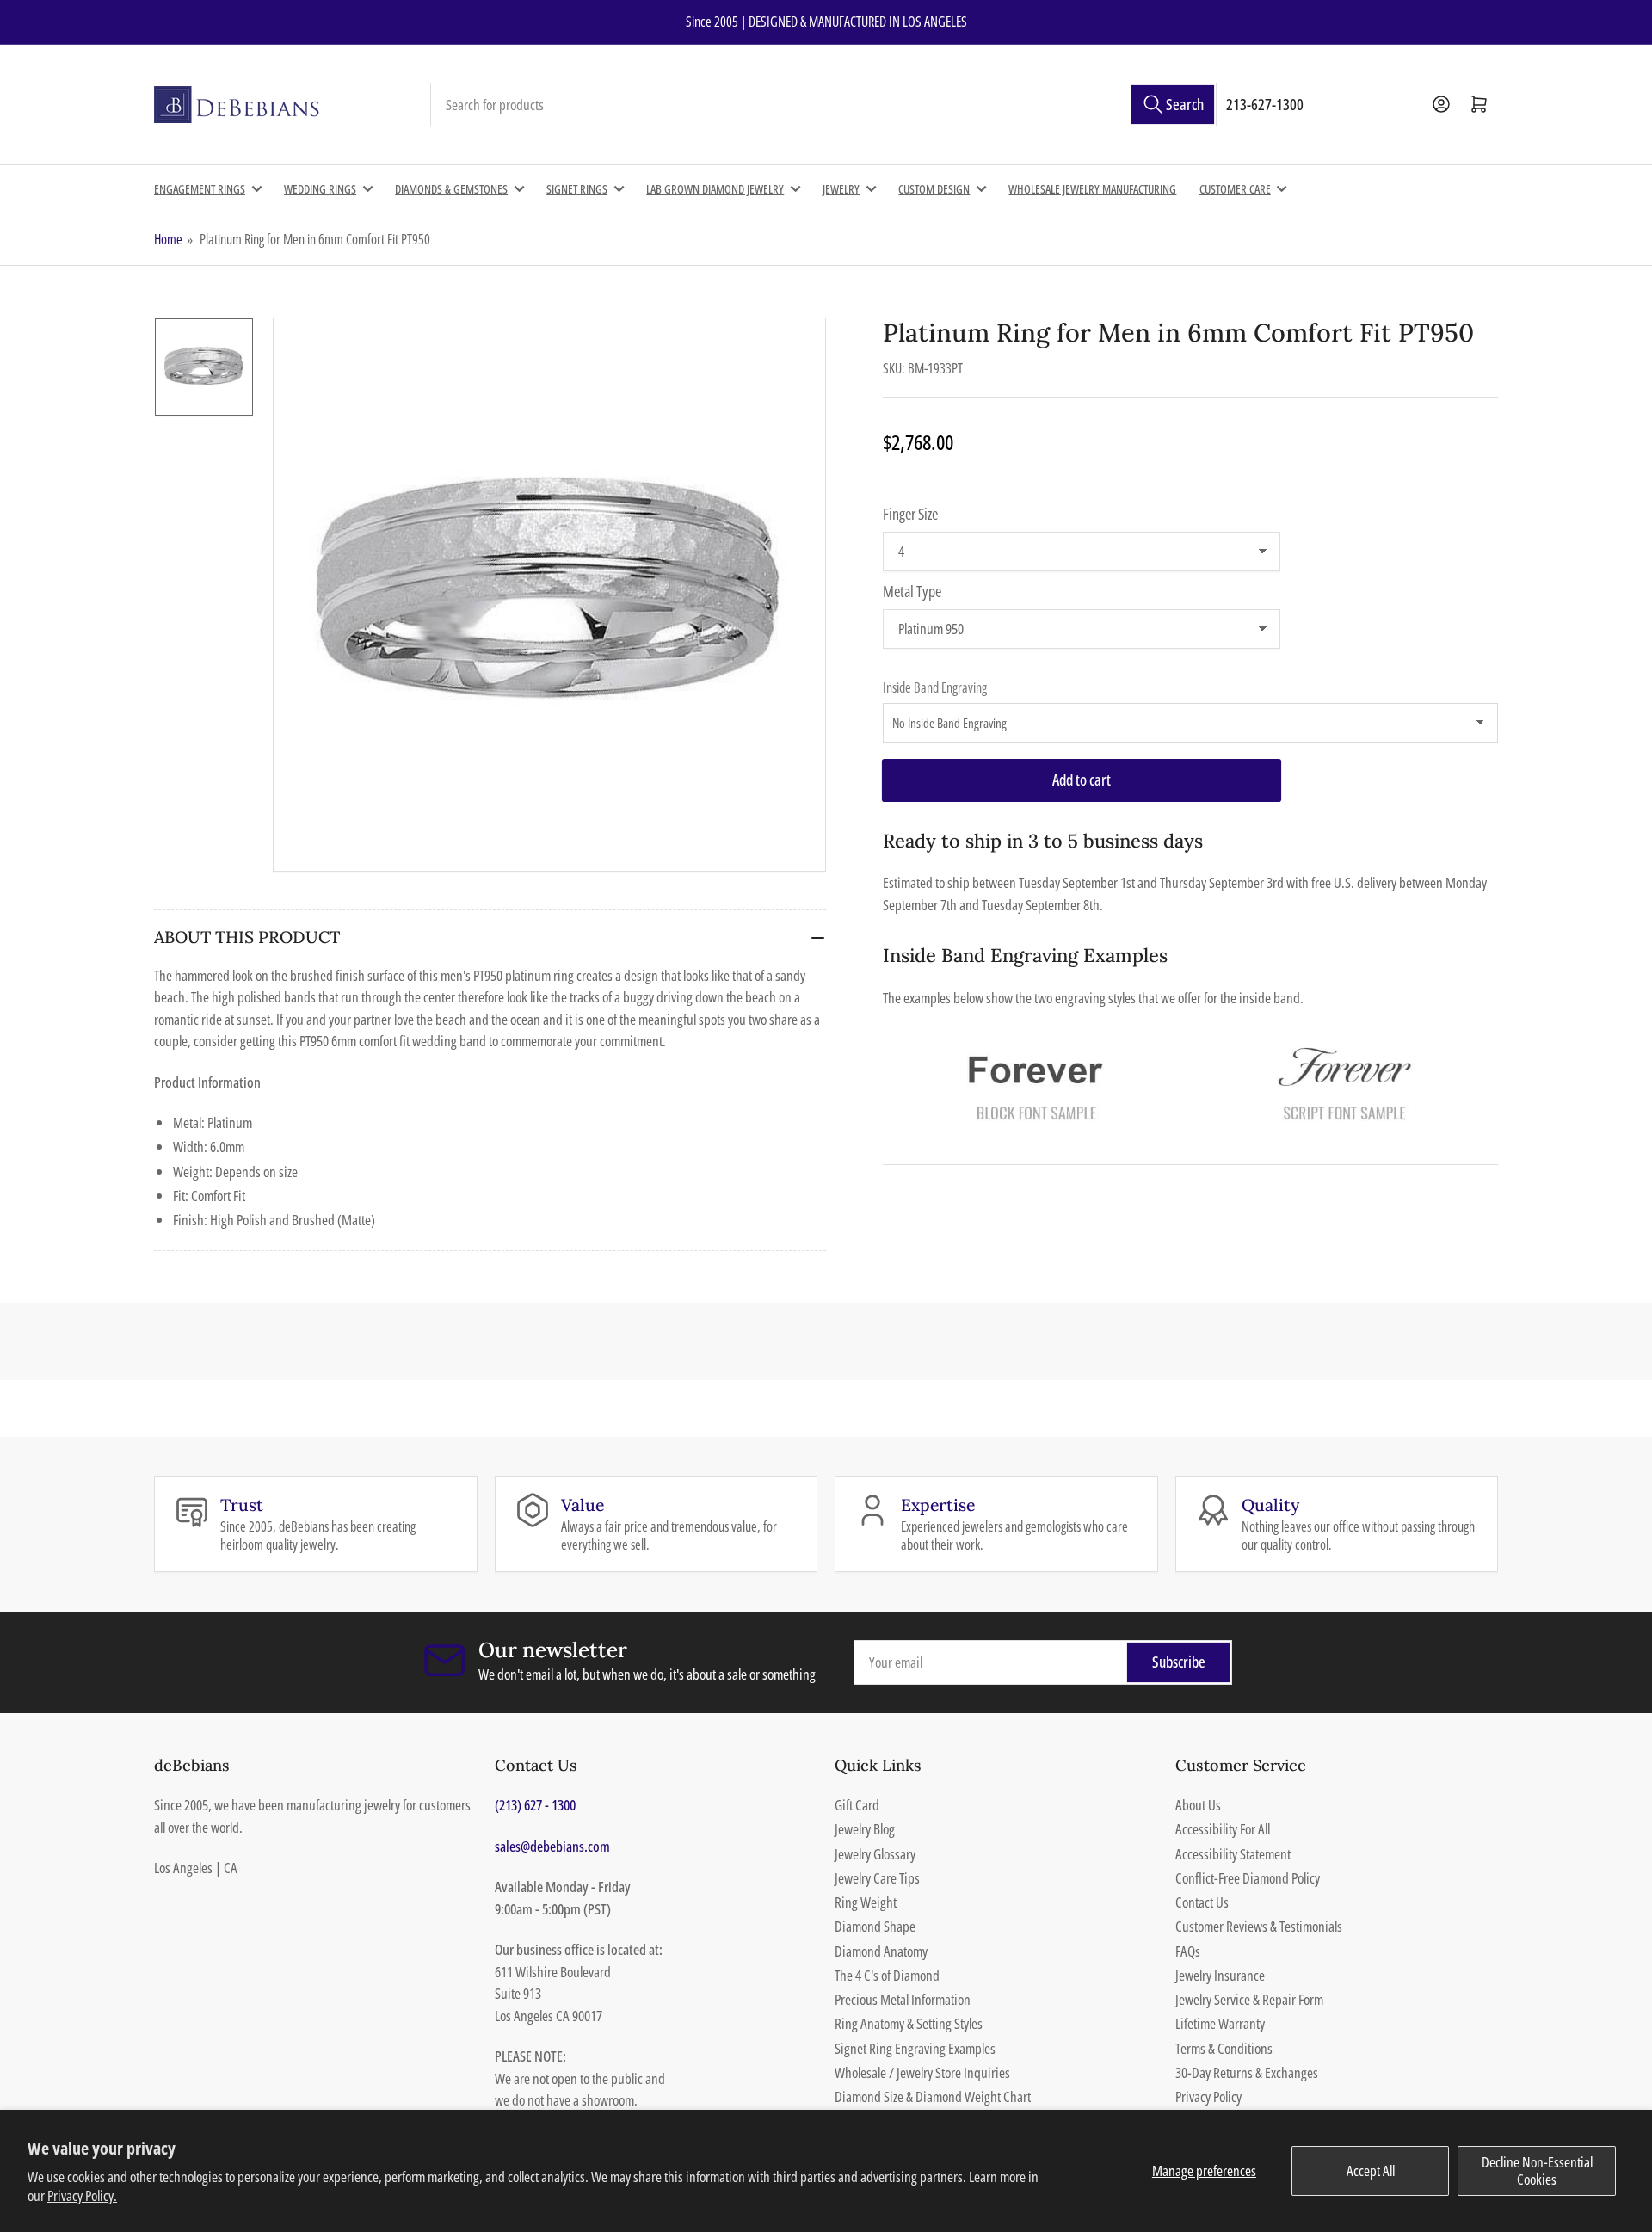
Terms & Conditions (1224, 2048)
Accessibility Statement (1233, 1854)
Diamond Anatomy (881, 1951)
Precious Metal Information (903, 1999)
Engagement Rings (200, 189)
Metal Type (912, 591)
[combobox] (823, 105)
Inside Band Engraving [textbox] (935, 687)
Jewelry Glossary (875, 1854)
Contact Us (1202, 1902)
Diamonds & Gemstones (451, 189)
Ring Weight (866, 1902)
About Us (1198, 1805)
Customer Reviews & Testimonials (1259, 1926)
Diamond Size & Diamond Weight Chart (933, 2096)
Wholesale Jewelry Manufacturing (1092, 189)
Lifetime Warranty (1220, 2023)
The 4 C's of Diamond (887, 1975)
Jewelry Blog (865, 1829)
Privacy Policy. (82, 2195)
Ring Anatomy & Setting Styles (909, 2023)
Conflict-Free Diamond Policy (1248, 1878)
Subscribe (1179, 1662)
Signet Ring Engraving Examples (915, 2048)
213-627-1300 (1265, 104)
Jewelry (841, 189)
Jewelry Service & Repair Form (1249, 1999)
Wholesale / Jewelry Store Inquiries (922, 2072)
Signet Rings (577, 189)
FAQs (1188, 1951)
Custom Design (934, 189)
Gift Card (857, 1805)
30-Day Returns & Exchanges (1247, 2072)
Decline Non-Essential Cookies (1537, 2170)
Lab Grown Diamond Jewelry (715, 189)
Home (168, 239)
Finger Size (910, 514)
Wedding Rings (320, 189)
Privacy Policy (1208, 2096)
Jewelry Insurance (1220, 1975)
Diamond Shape (875, 1926)
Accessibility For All (1223, 1829)
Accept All (1371, 2170)
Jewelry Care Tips (877, 1878)
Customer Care (1235, 189)
